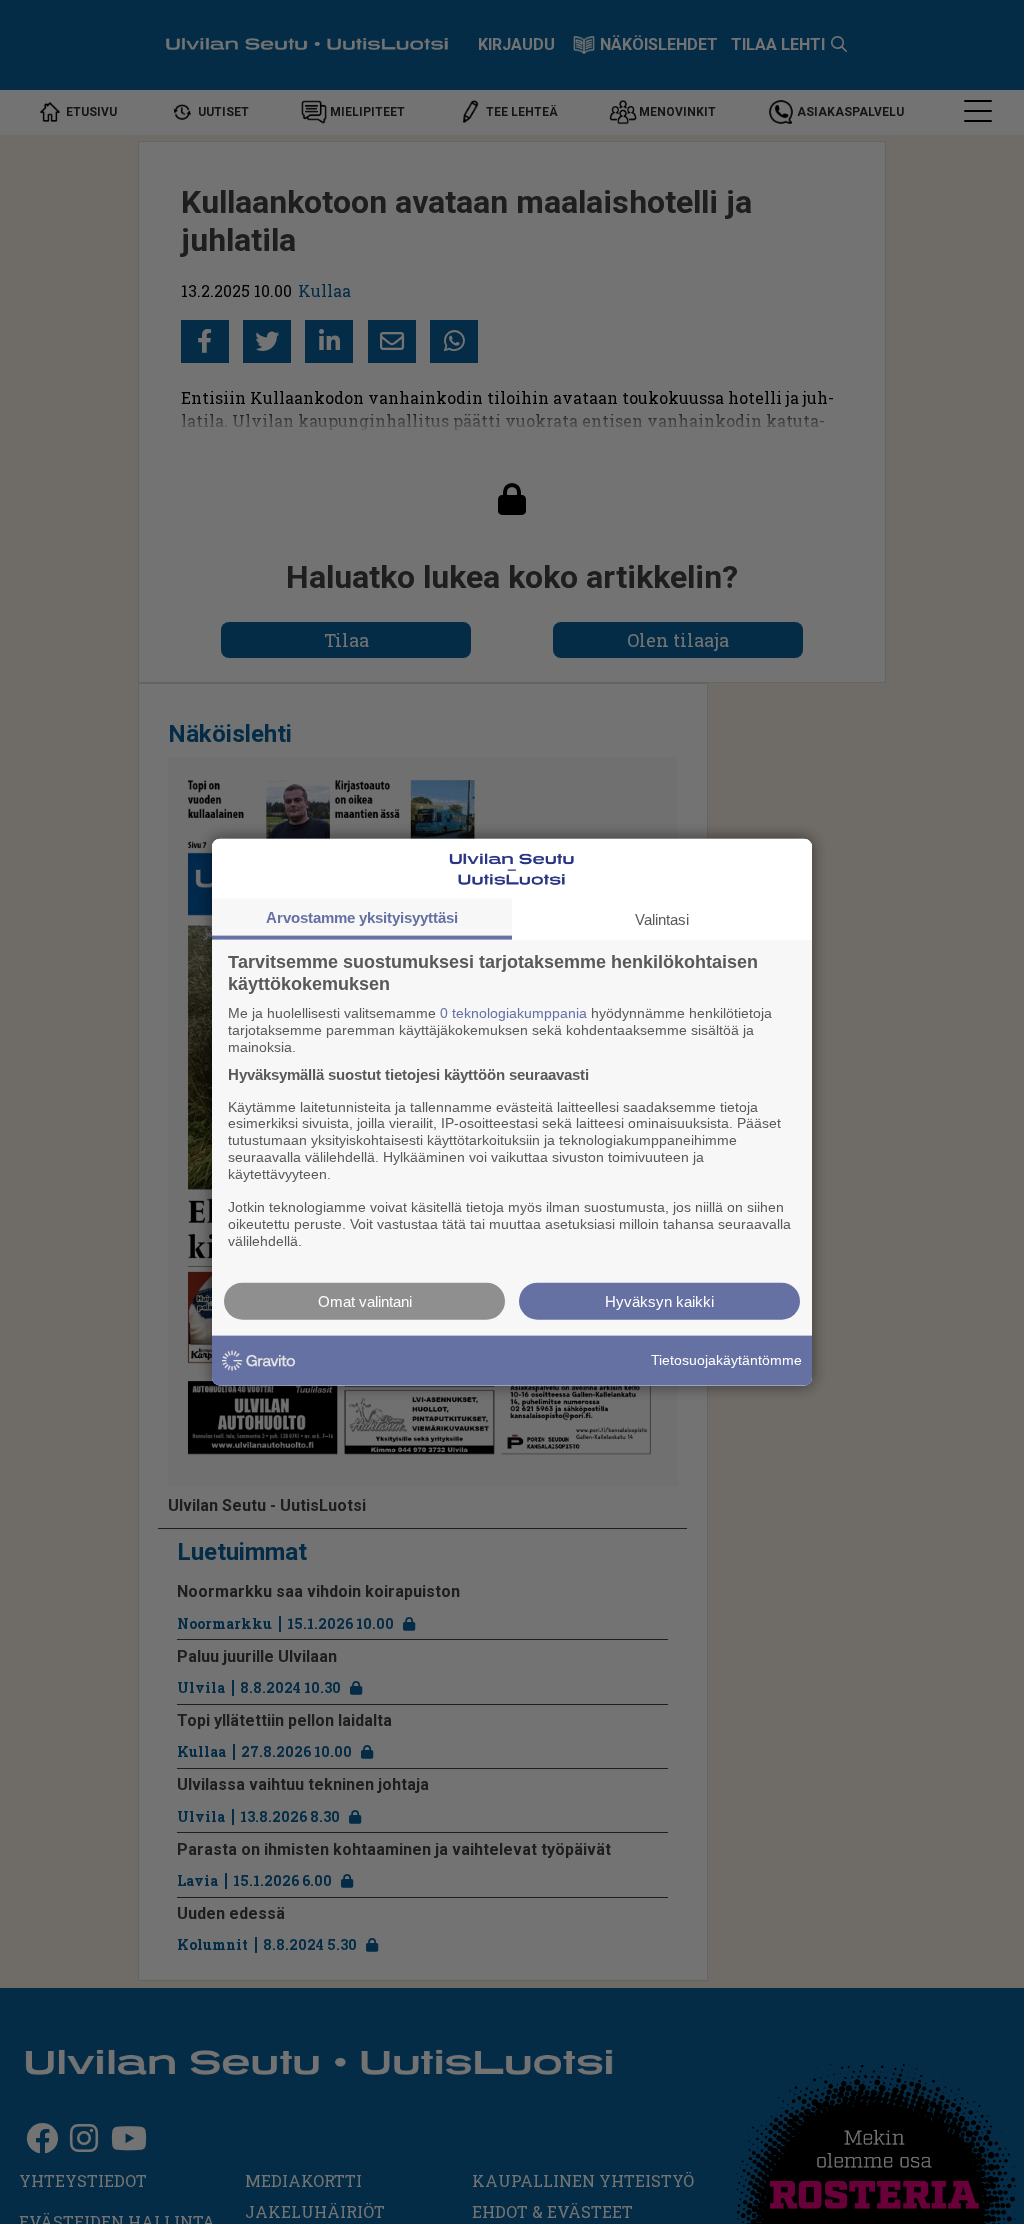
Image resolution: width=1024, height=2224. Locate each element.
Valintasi (662, 919)
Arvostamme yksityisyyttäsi (362, 917)
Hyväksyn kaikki (659, 1300)
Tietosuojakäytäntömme (726, 1360)
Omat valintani (365, 1300)
